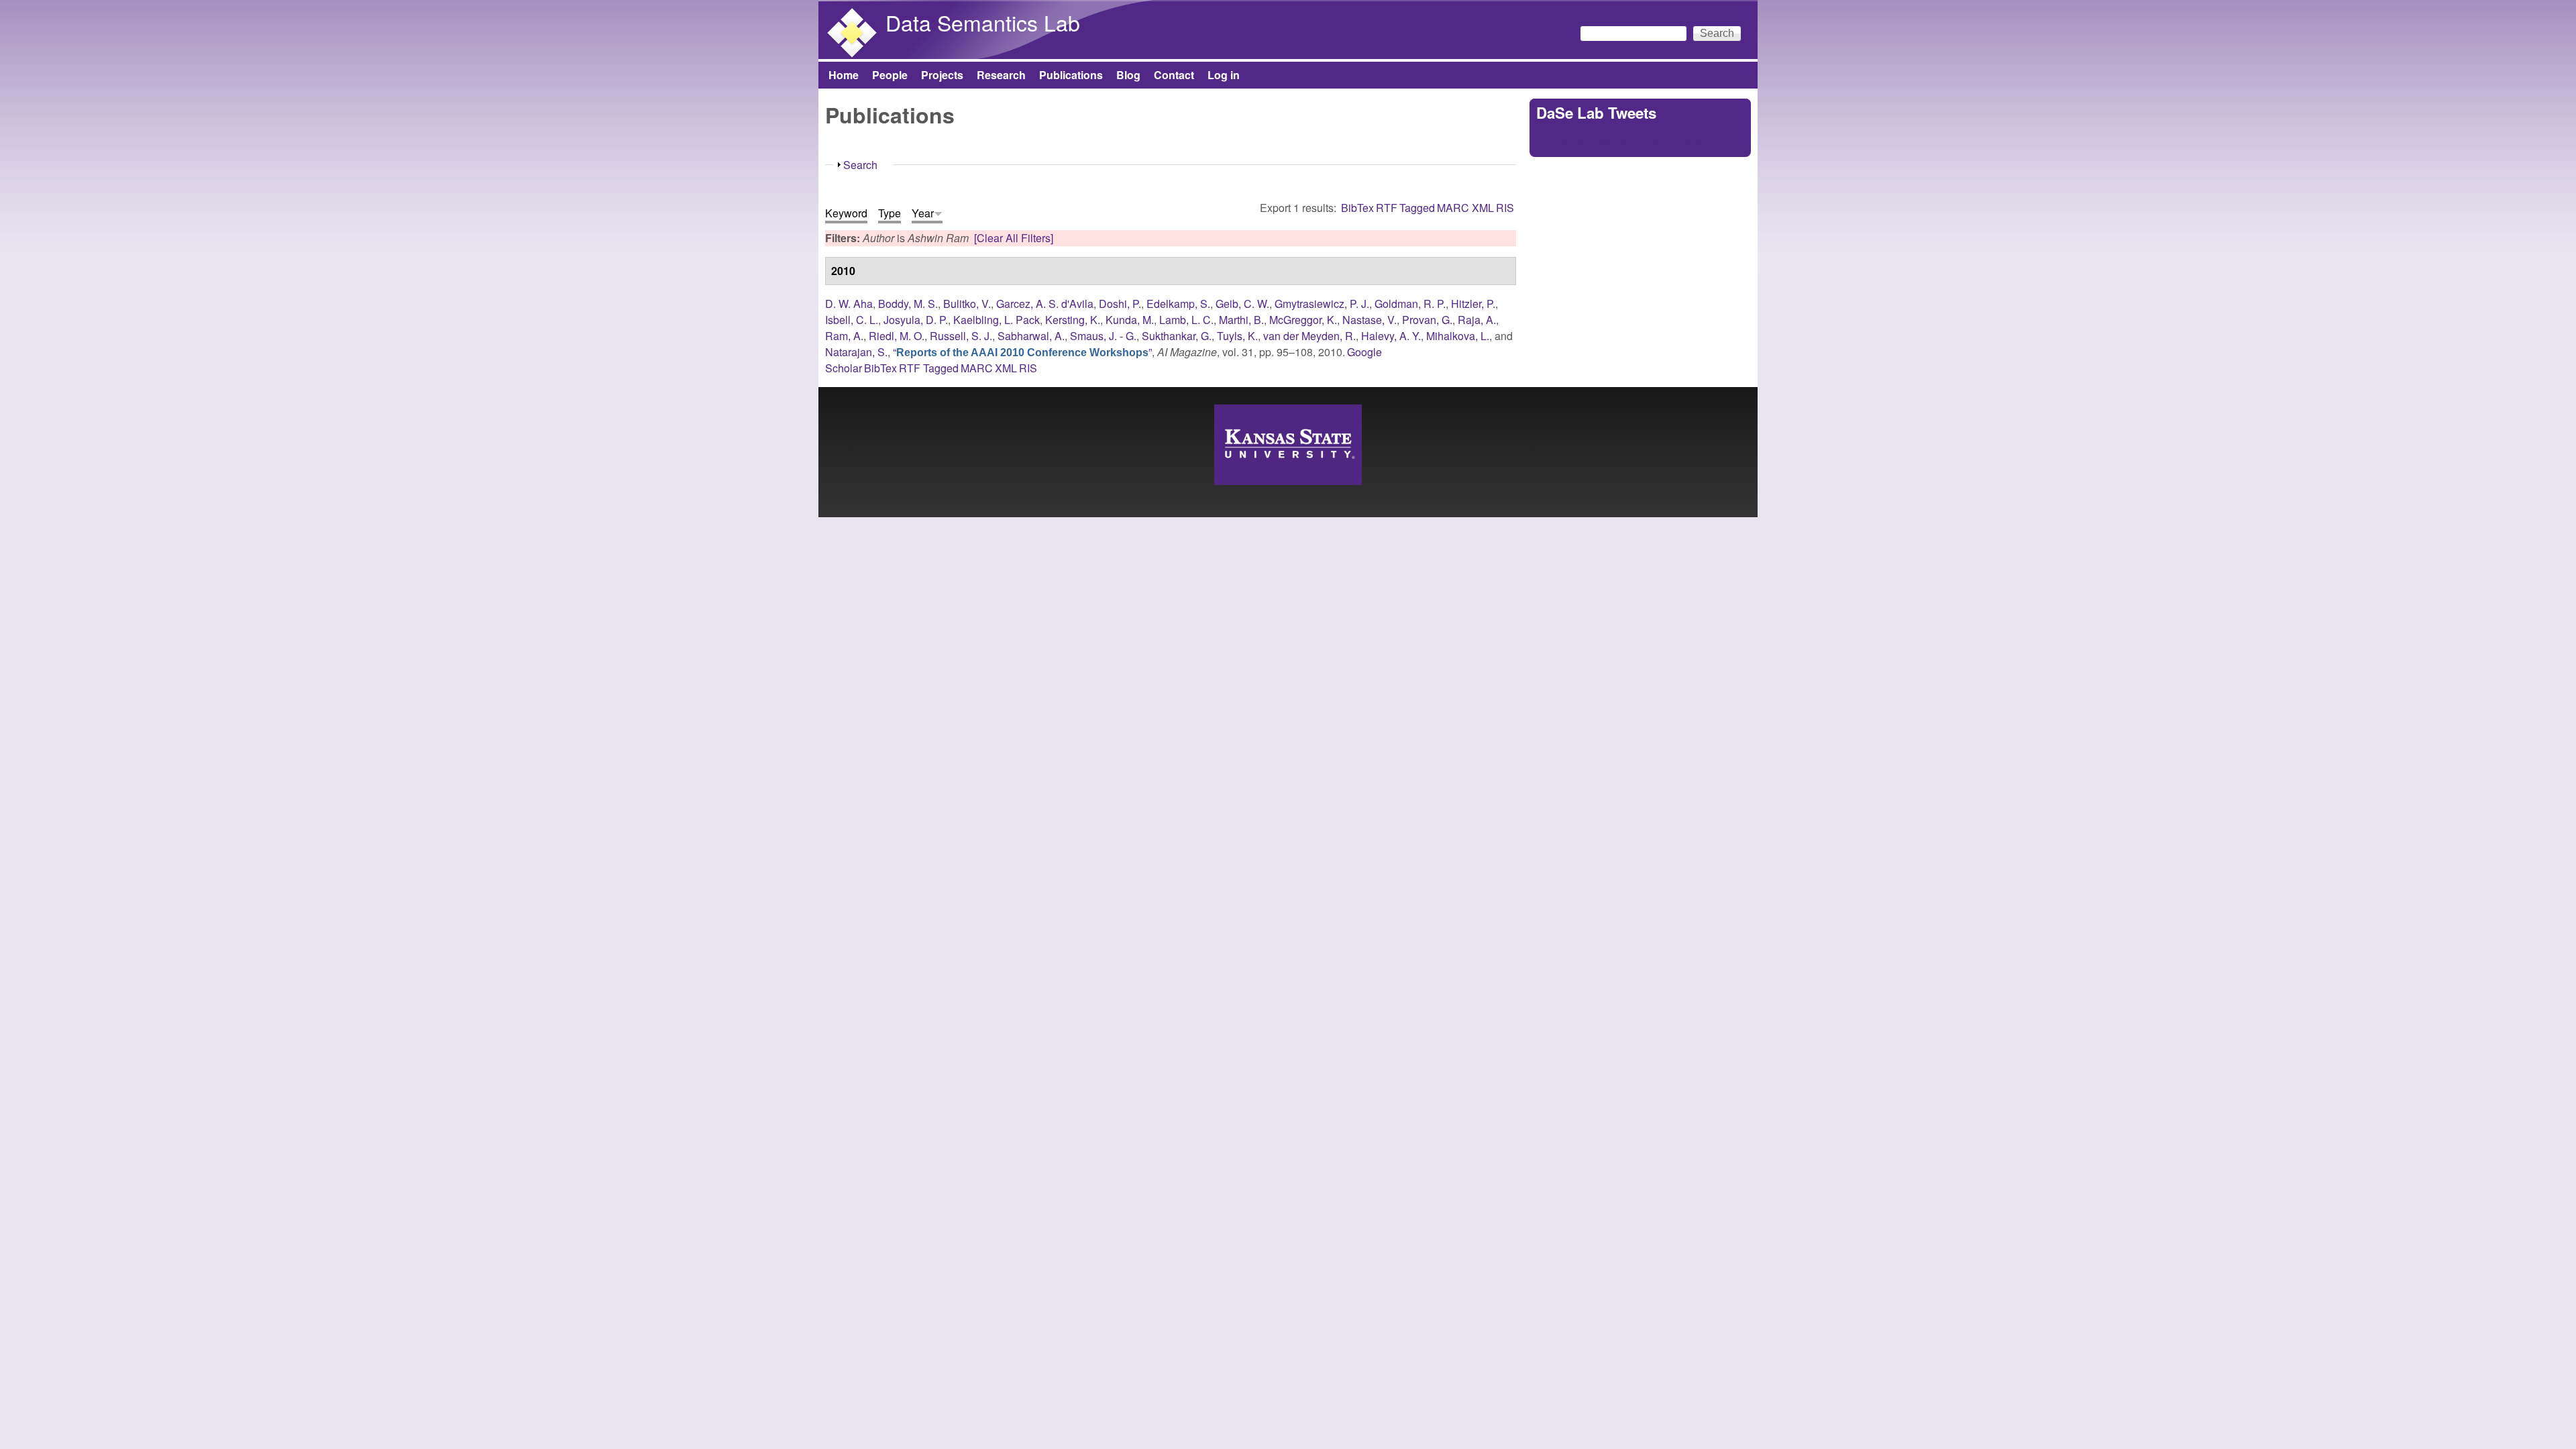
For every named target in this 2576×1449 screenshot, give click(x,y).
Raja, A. (1477, 320)
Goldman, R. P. (1410, 304)
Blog (1128, 75)
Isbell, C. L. (852, 320)
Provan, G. (1427, 320)
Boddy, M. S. (908, 304)
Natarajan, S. (856, 352)
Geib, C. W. (1242, 304)
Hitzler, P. (1473, 304)
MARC (1453, 208)
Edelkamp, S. (1178, 304)
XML (1483, 208)
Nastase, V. (1370, 320)
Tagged (1417, 208)
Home (844, 75)
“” (1022, 352)
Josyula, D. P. (916, 320)
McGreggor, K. (1303, 320)
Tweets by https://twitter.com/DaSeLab (1626, 142)
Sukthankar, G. (1177, 336)
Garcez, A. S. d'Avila (1045, 304)
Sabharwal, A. (1031, 336)
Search (860, 165)
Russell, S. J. (961, 336)
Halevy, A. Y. (1391, 336)
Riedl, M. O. (897, 336)
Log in (1224, 75)
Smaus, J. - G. (1103, 336)
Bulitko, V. (967, 304)
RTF (1387, 208)
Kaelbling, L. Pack (997, 320)
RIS (1505, 208)
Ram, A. (844, 336)
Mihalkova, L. (1458, 336)
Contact (1174, 75)
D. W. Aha (849, 304)
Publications (1071, 75)
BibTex (1357, 208)
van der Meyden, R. (1309, 336)
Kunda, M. (1130, 320)
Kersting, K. (1073, 320)
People (890, 75)
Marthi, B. (1241, 320)
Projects (942, 75)
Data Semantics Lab (983, 22)
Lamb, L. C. (1186, 320)
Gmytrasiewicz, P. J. (1322, 304)
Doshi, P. (1120, 304)
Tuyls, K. (1237, 336)
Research (1001, 75)
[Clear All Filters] (1014, 238)
